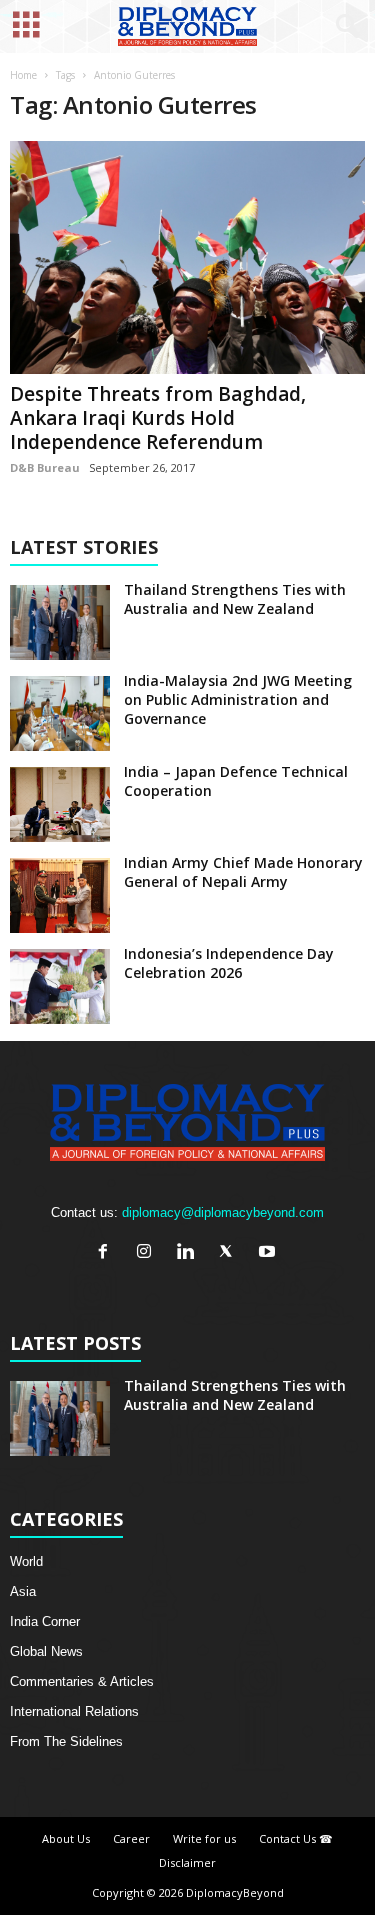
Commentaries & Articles (82, 1681)
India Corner (45, 1621)
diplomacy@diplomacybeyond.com (223, 1212)
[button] (344, 27)
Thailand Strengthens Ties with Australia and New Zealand (235, 599)
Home (23, 75)
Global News (46, 1651)
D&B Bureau (45, 467)
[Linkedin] (189, 1253)
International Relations (74, 1711)
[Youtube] (269, 1253)
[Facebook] (107, 1253)
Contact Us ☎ (296, 1838)
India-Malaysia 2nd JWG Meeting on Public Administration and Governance (238, 699)
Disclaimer (187, 1862)
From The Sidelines (66, 1741)
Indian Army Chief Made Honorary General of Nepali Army (243, 872)
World (26, 1561)
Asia (23, 1591)
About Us (66, 1838)
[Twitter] (230, 1253)
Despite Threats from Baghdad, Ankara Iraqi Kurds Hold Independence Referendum (158, 418)
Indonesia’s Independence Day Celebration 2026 (229, 963)
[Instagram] (148, 1253)
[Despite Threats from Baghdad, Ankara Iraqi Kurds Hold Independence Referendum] (187, 257)
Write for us (204, 1838)
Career (131, 1838)
